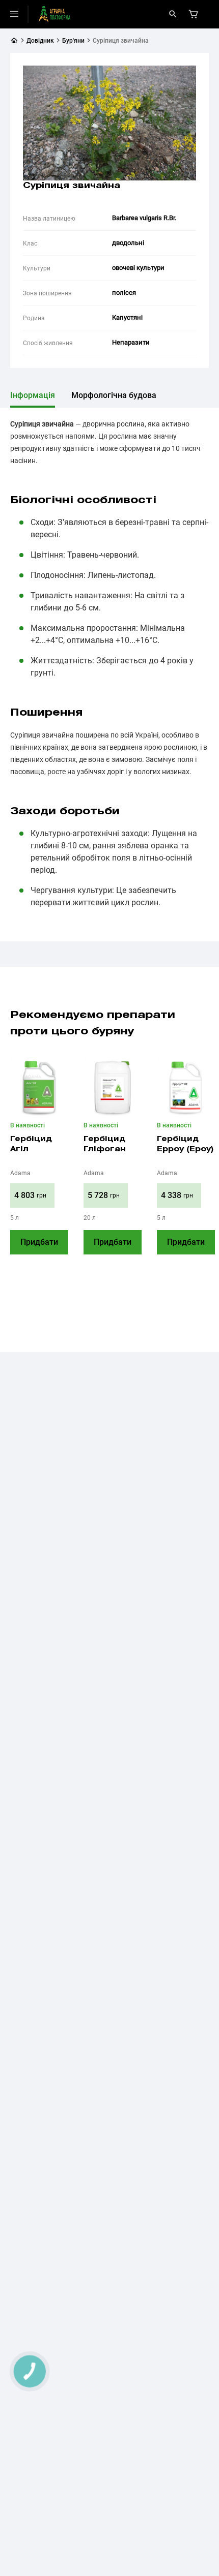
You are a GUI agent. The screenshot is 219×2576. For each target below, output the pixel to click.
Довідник (40, 41)
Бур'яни (73, 41)
